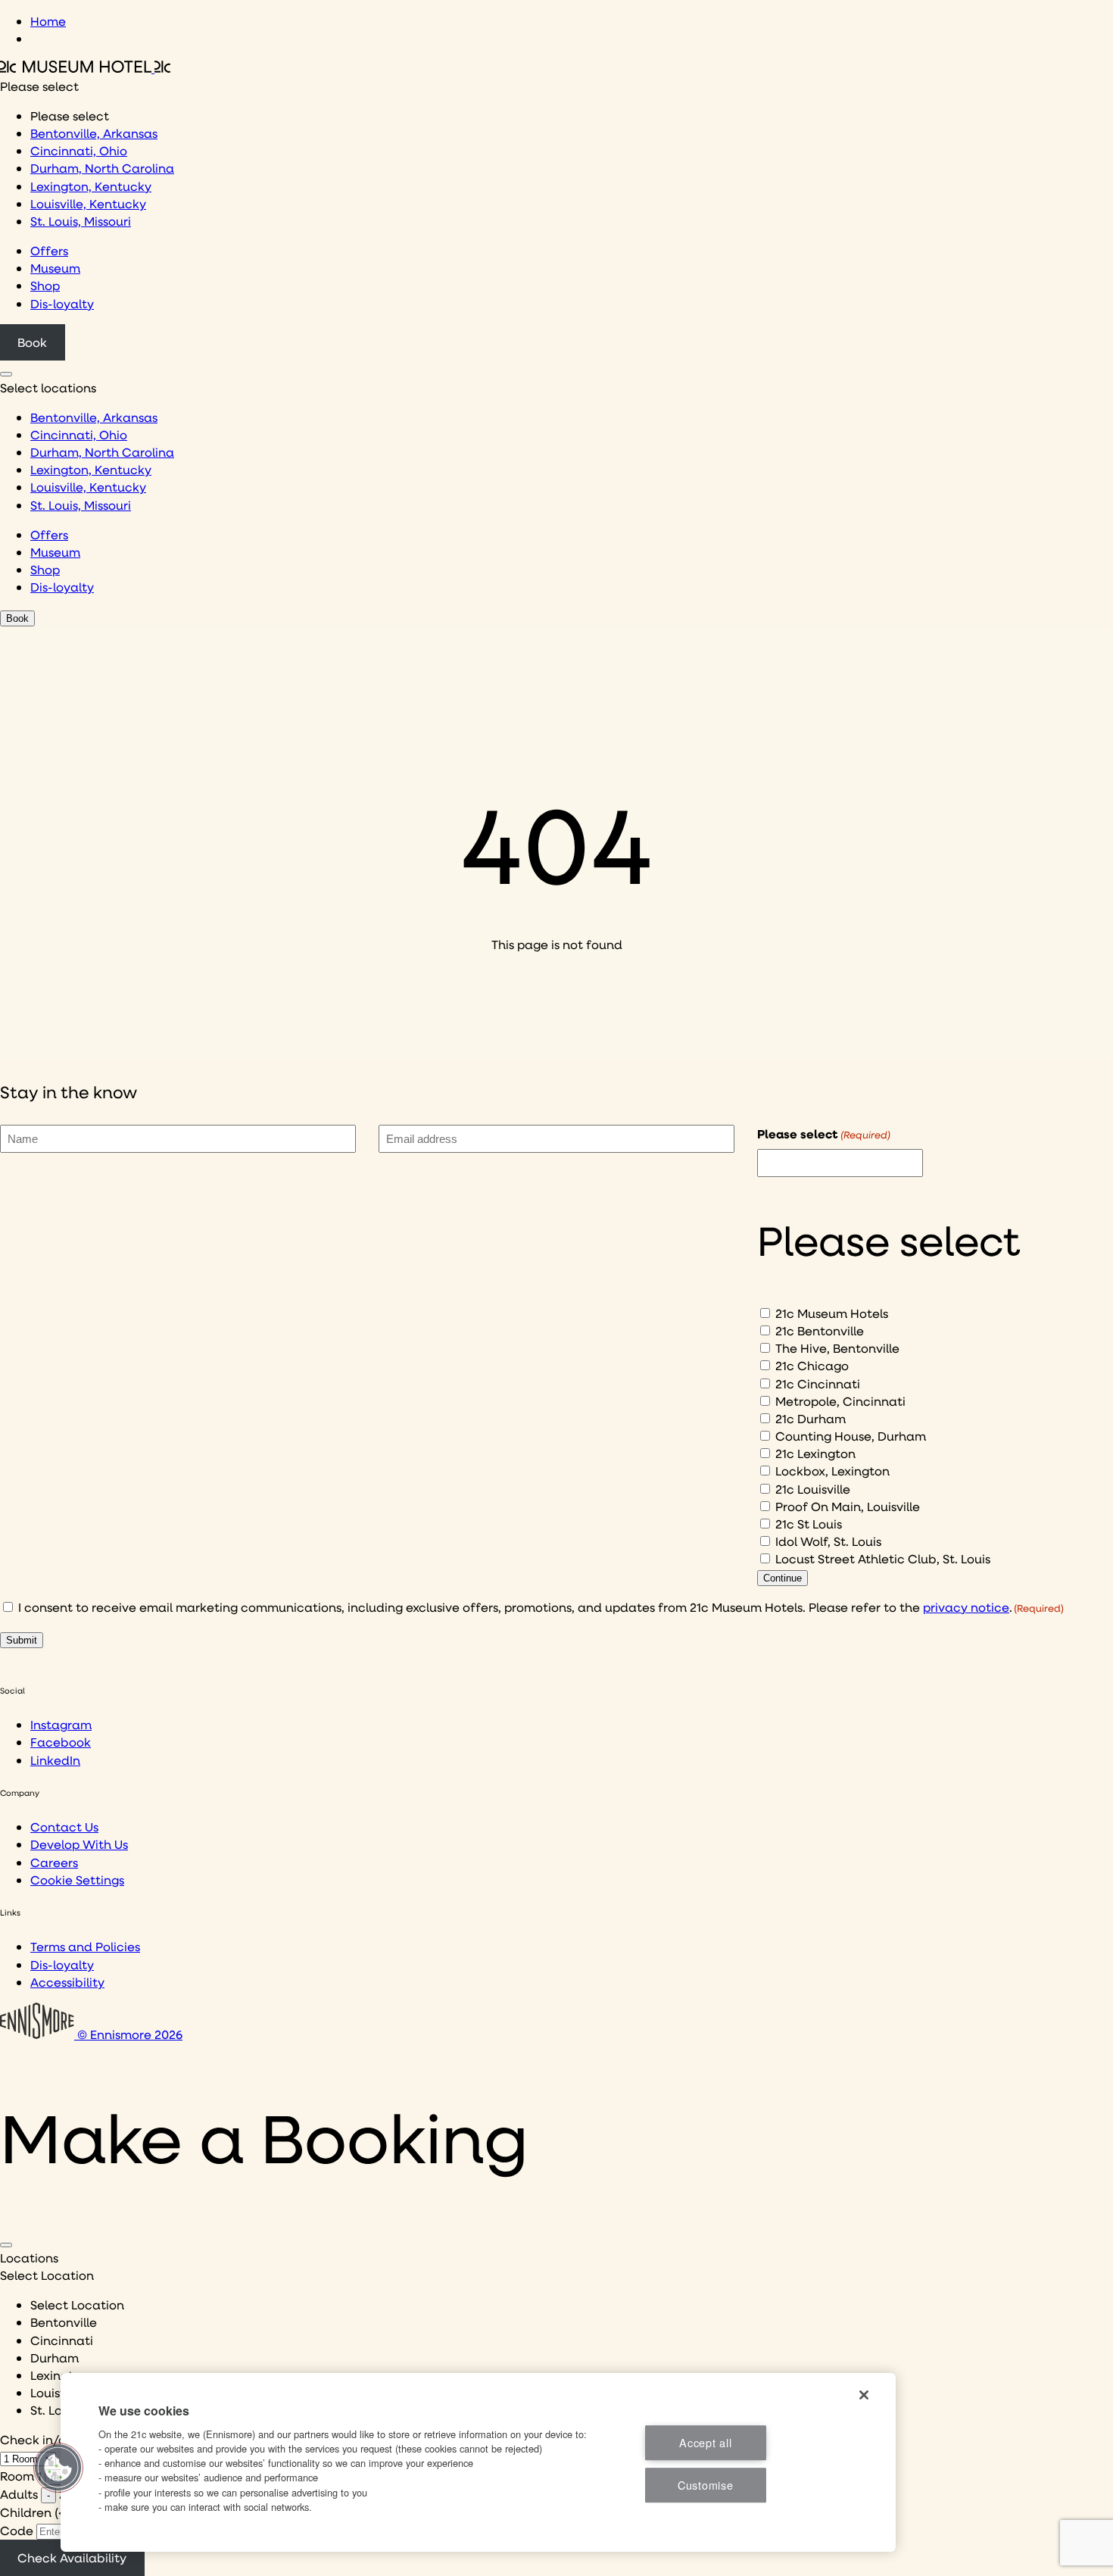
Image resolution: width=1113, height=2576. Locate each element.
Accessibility (67, 1982)
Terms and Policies (85, 1946)
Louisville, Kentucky (88, 203)
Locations (29, 2258)
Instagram (61, 1724)
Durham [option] (55, 2357)
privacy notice (966, 1607)
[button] (58, 2468)
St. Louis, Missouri (81, 221)
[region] (478, 2462)
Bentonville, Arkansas (94, 133)
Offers (49, 250)
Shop (45, 285)
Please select (824, 1134)
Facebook (61, 1742)
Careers (54, 1862)
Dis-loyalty (62, 303)
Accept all (705, 2442)
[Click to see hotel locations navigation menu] (6, 374)
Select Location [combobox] (47, 2275)
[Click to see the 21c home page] (85, 68)
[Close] (6, 2245)
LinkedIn (55, 1760)
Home (48, 21)
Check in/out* (42, 2439)
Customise (705, 2485)
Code (17, 2530)
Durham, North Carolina (102, 168)
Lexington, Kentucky (91, 186)
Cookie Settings (77, 1880)
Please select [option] (70, 116)
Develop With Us (79, 1844)
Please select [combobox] (39, 86)
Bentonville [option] (64, 2322)
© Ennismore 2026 (128, 2034)
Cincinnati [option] (62, 2340)
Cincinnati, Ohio (79, 150)
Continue (783, 1578)
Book (32, 342)
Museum (55, 268)
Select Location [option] (77, 2304)
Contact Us (64, 1827)
